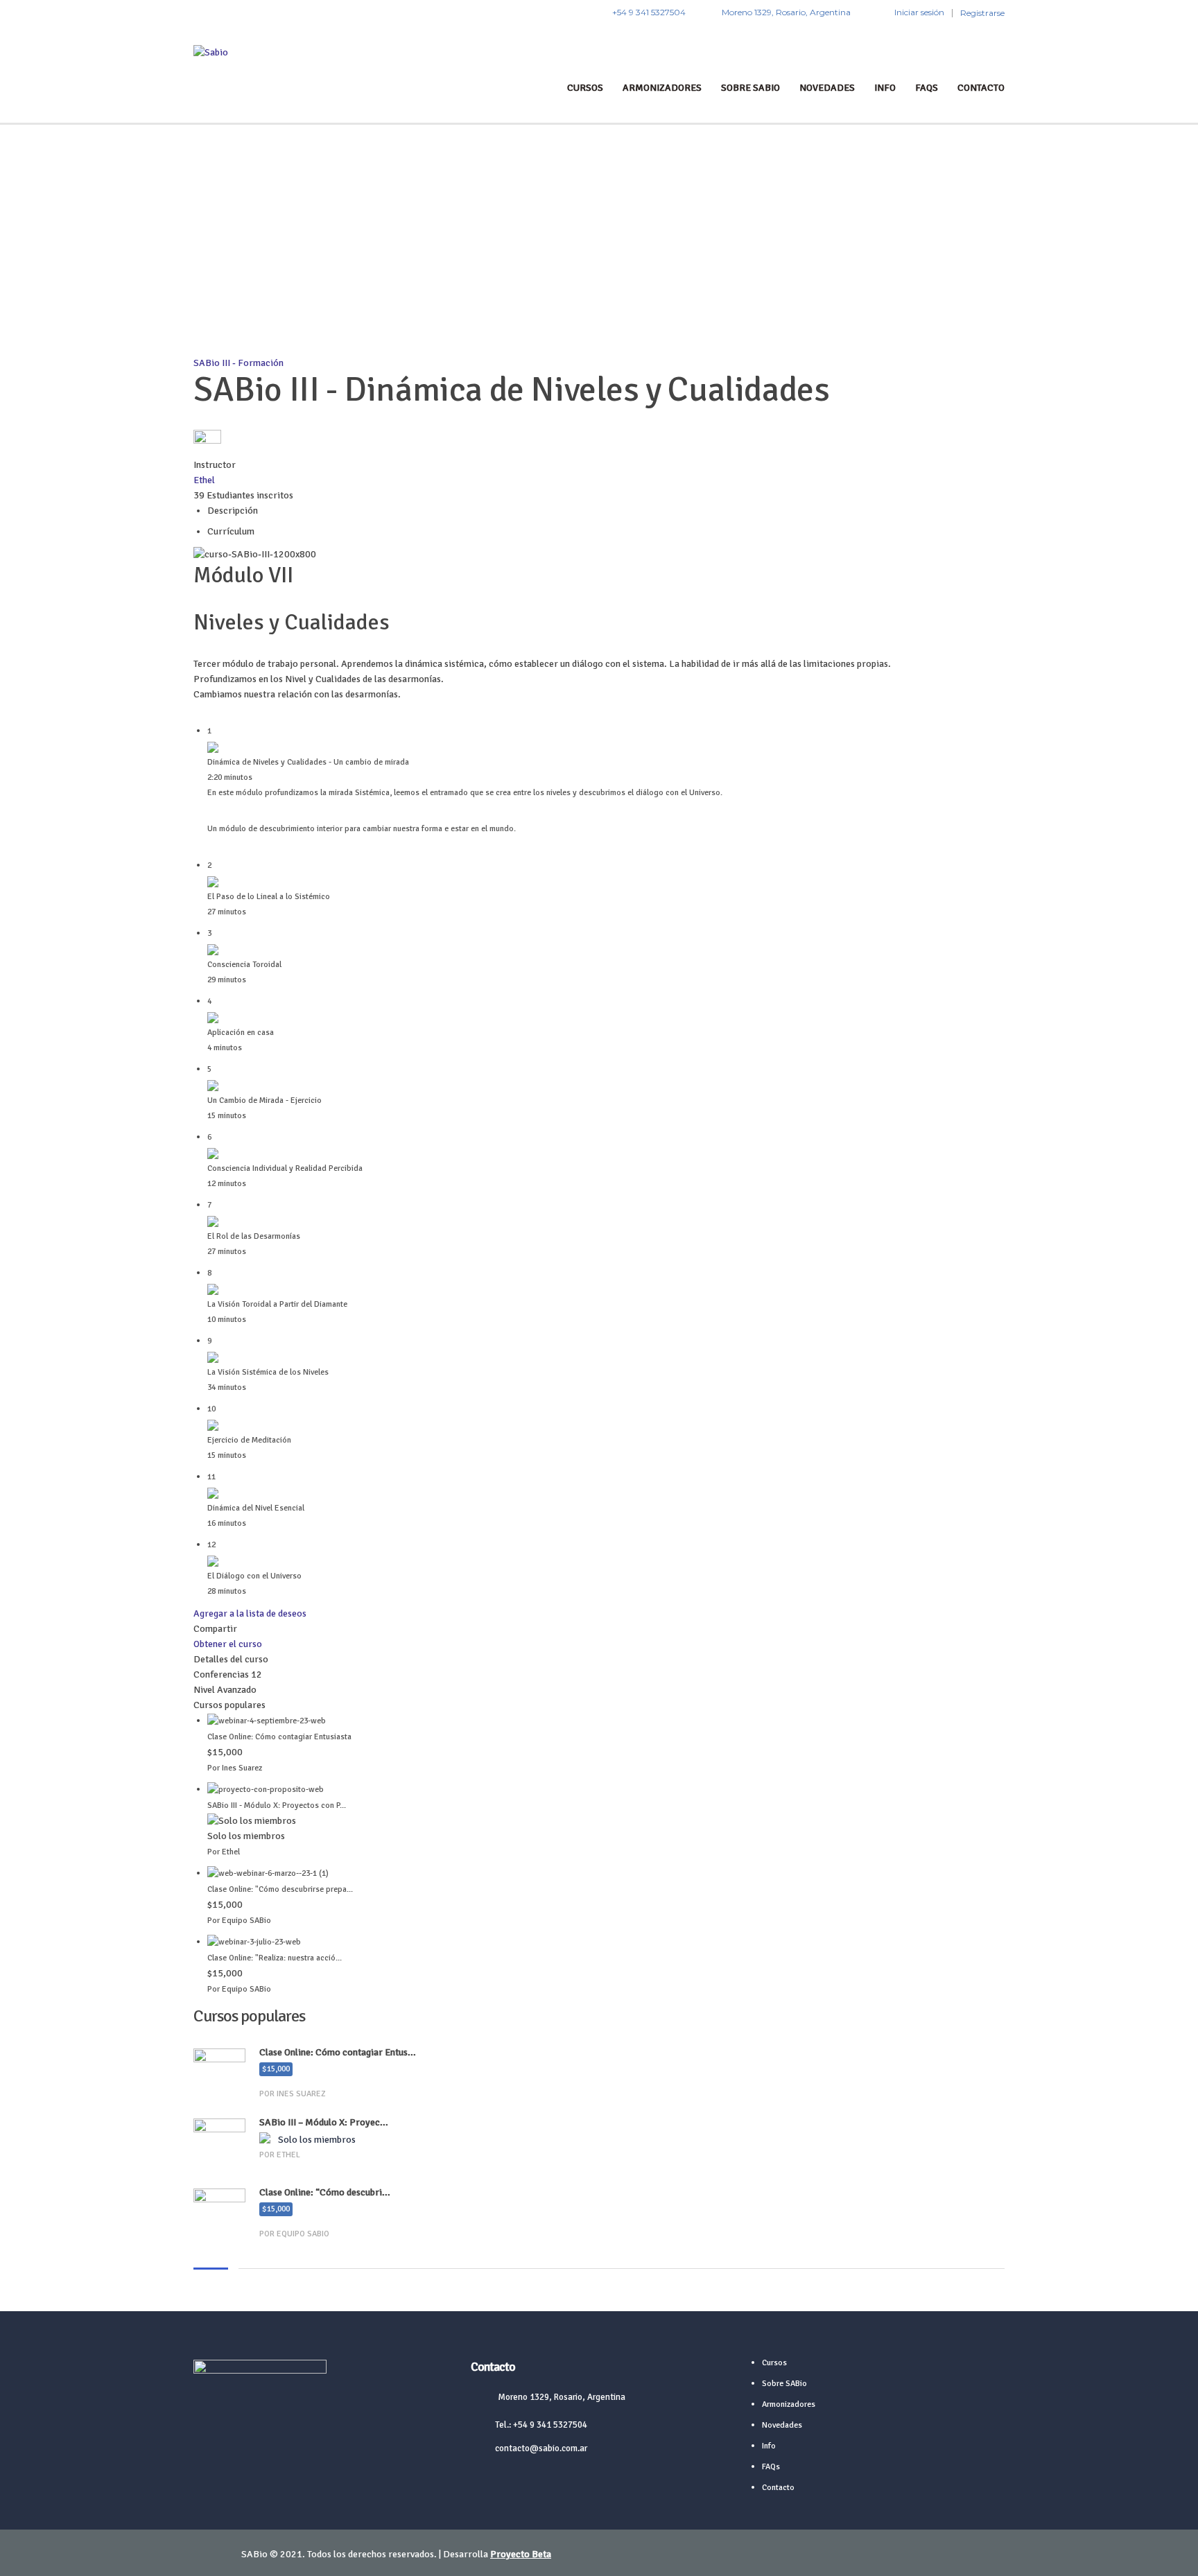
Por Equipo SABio (239, 1921)
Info (885, 88)
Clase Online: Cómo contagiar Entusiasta (279, 1737)
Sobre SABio (750, 88)
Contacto (981, 88)
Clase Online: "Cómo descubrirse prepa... (280, 1889)
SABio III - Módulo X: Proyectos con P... (277, 1805)
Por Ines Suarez (235, 1768)
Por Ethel (224, 1852)
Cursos (585, 88)
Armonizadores (662, 88)
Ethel (204, 480)
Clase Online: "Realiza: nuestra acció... (275, 1958)
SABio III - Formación (238, 363)
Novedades (827, 88)
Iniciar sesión (919, 12)
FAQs (927, 88)
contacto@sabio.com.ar (541, 2448)
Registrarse (982, 13)
